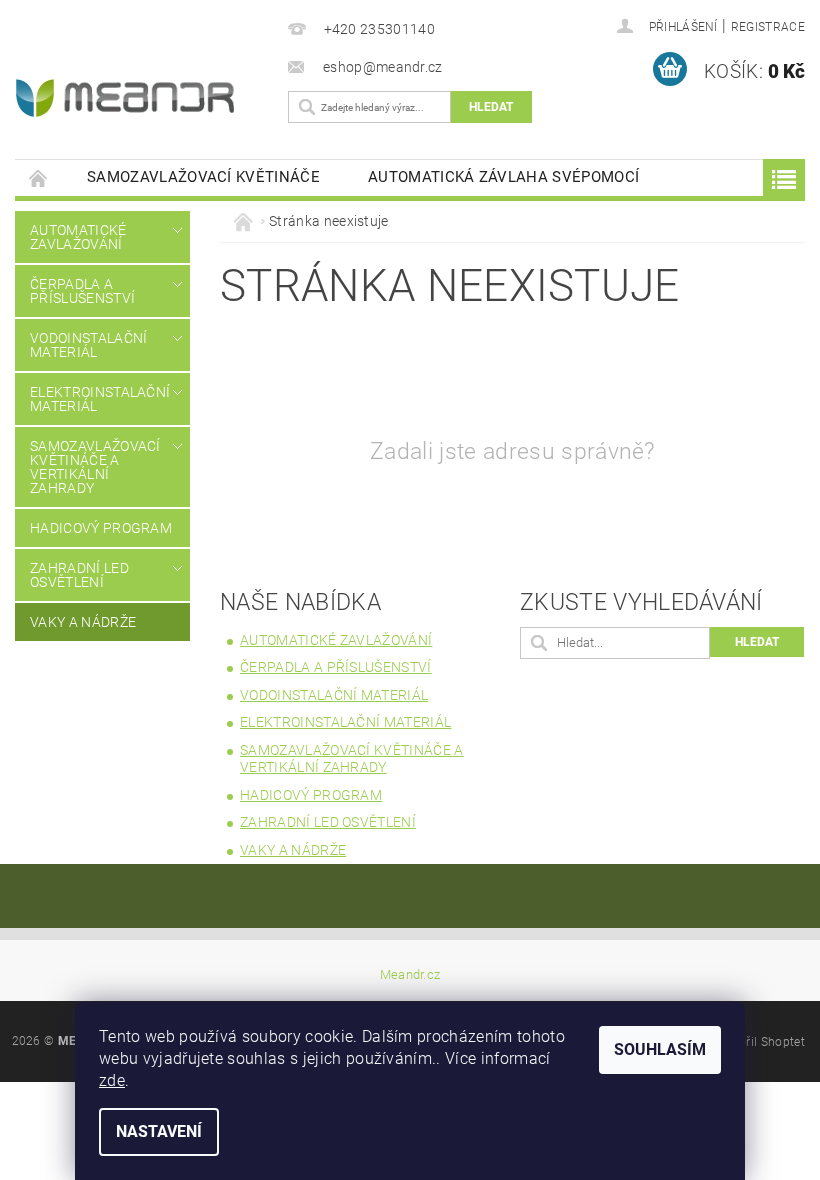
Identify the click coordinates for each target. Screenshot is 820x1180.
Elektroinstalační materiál (97, 399)
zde (112, 1080)
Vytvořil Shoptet (760, 1042)
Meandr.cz (410, 974)
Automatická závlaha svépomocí (503, 177)
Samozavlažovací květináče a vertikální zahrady (95, 467)
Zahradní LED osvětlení (79, 575)
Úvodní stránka (39, 177)
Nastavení (159, 1131)
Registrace (768, 27)
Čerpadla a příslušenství (82, 291)
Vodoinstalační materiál (88, 345)
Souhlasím (660, 1049)
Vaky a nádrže (83, 622)
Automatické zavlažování (78, 237)
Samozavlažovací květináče (203, 177)
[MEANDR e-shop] (137, 98)
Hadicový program (101, 528)
